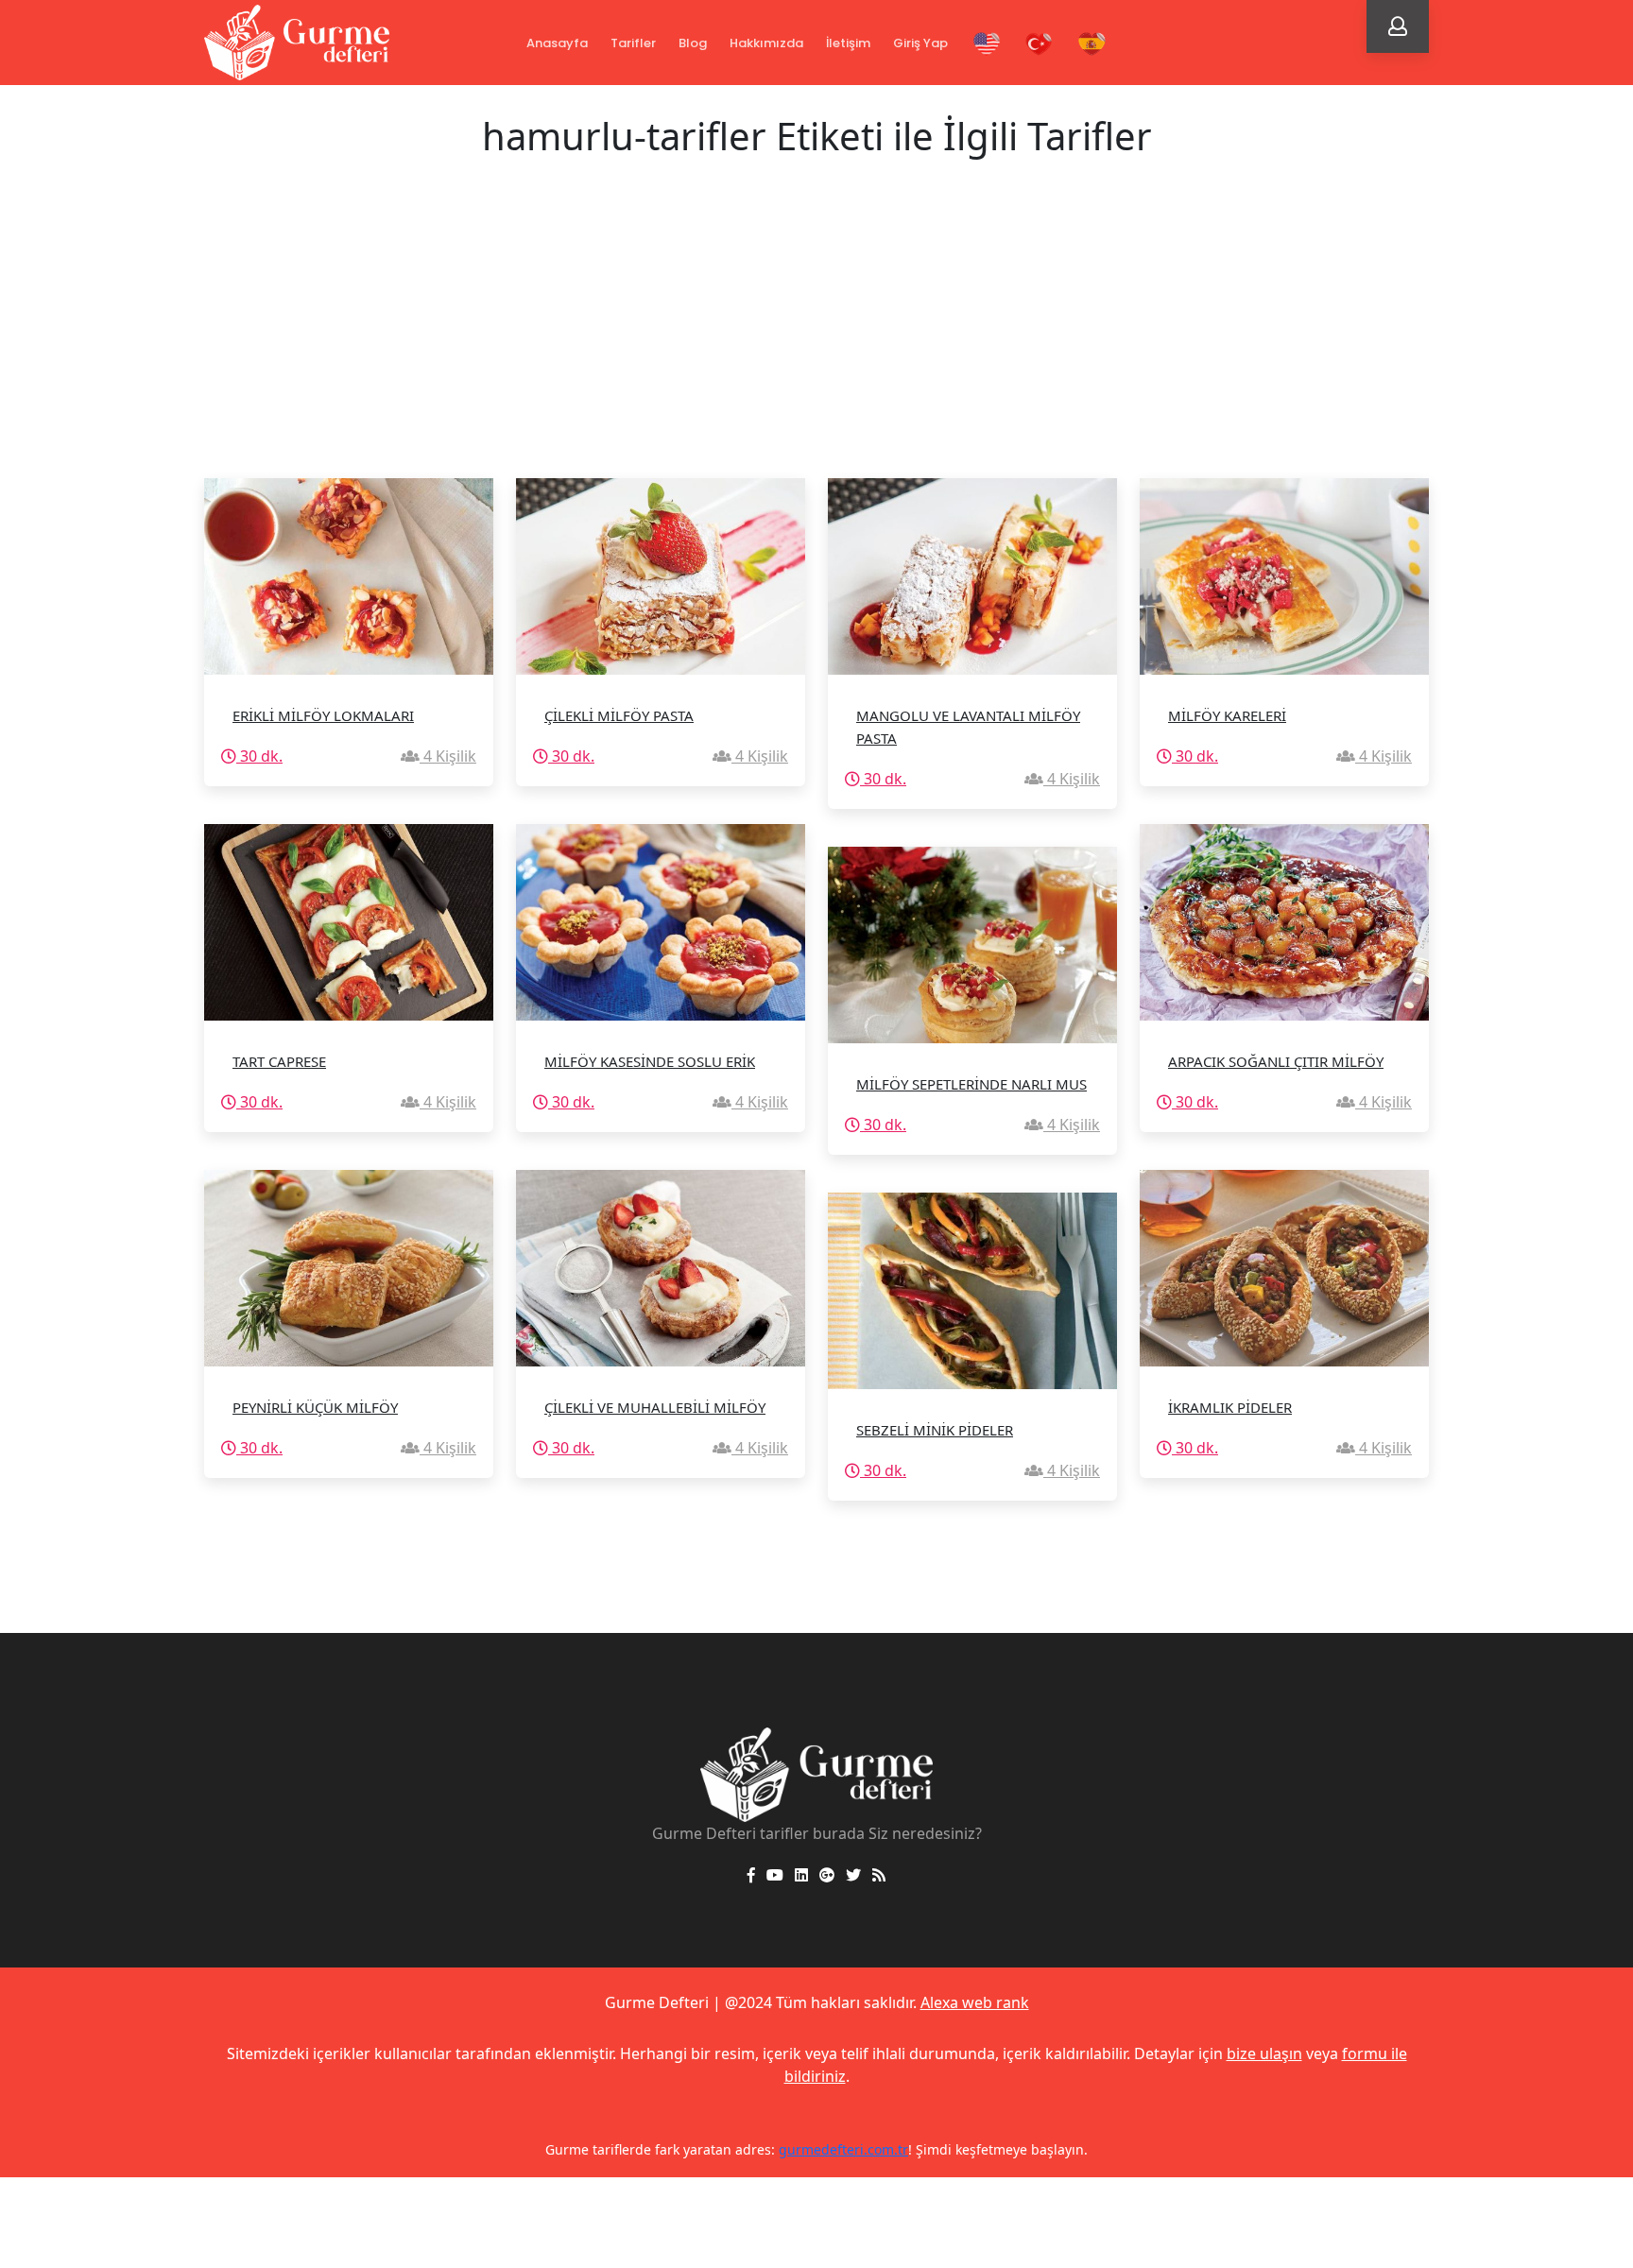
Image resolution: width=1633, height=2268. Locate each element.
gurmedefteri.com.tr (785, 2149)
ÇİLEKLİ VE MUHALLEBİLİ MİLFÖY (655, 1407)
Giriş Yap (920, 43)
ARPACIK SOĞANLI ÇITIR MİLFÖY (1276, 1061)
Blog (693, 43)
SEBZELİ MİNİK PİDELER (935, 1430)
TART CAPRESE (279, 1061)
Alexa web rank (975, 2002)
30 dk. (259, 756)
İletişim (848, 43)
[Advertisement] (816, 336)
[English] (987, 44)
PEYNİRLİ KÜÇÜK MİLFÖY (315, 1407)
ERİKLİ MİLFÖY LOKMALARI (323, 715)
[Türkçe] (1040, 44)
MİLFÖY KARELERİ (1227, 715)
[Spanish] (1092, 44)
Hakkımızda (766, 43)
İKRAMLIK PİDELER (1230, 1407)
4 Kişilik (448, 756)
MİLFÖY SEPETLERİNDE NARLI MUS (971, 1084)
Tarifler (633, 43)
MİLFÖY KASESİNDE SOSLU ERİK (650, 1061)
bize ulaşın (1264, 2053)
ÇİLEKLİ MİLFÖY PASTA (619, 715)
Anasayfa (557, 43)
